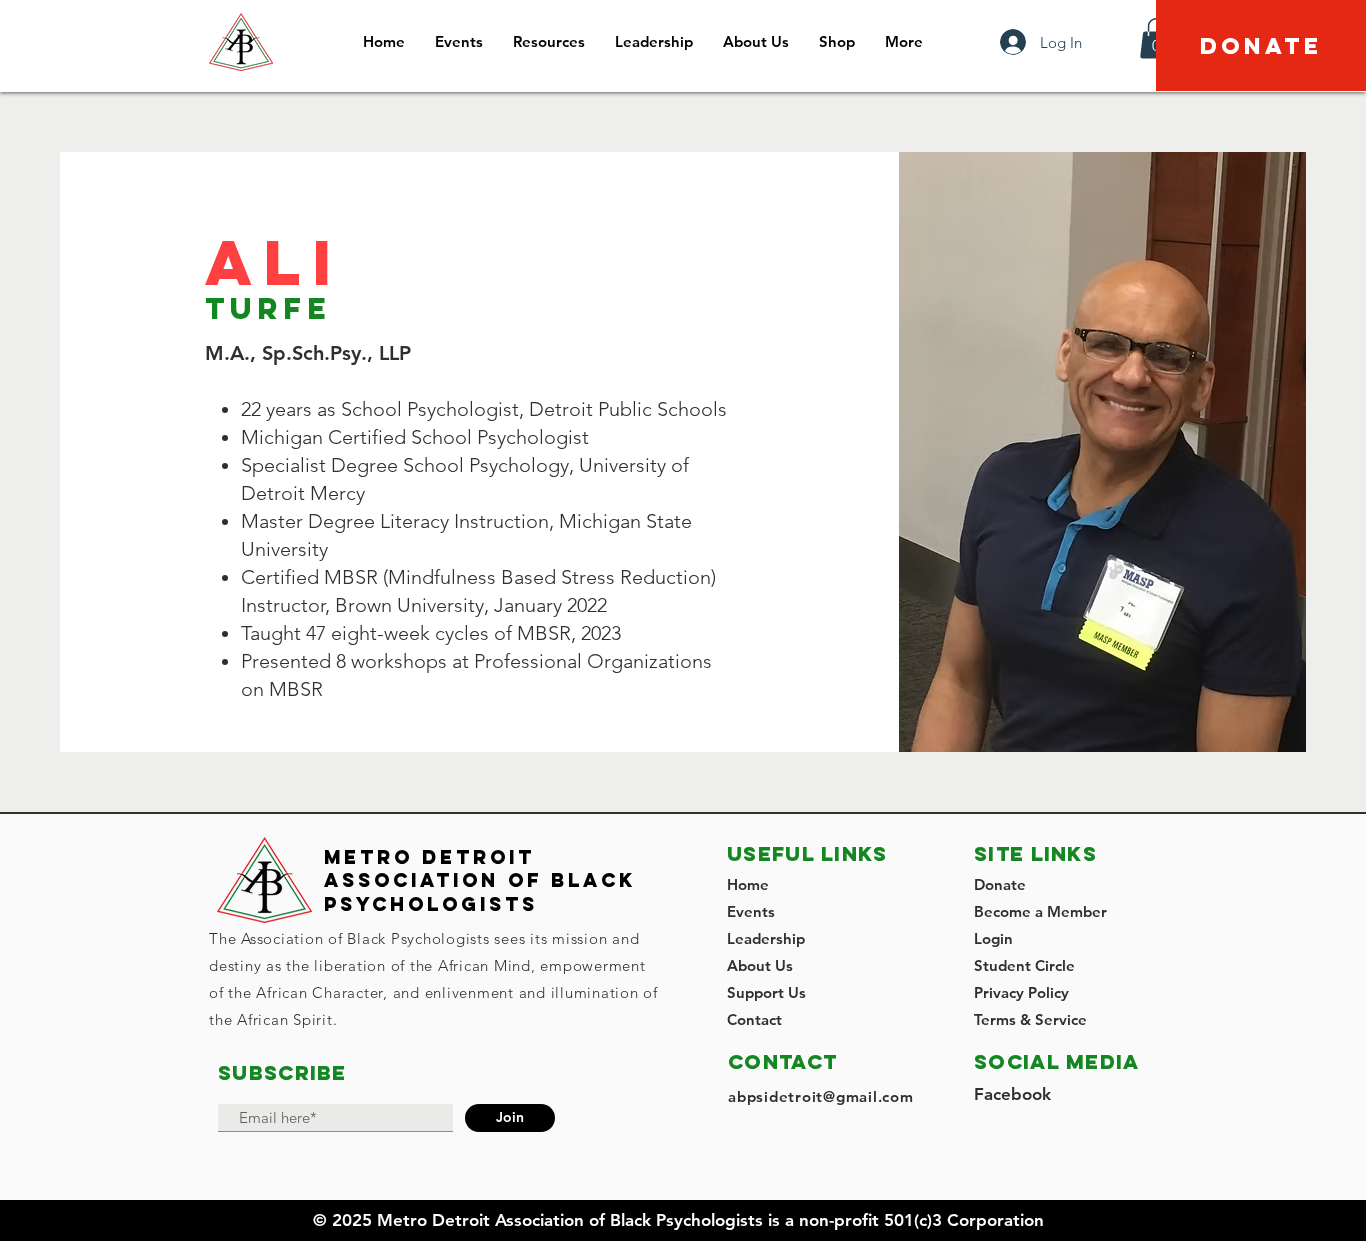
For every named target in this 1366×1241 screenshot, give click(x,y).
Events (751, 911)
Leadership (766, 938)
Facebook (1012, 1094)
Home (748, 884)
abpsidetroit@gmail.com (821, 1096)
